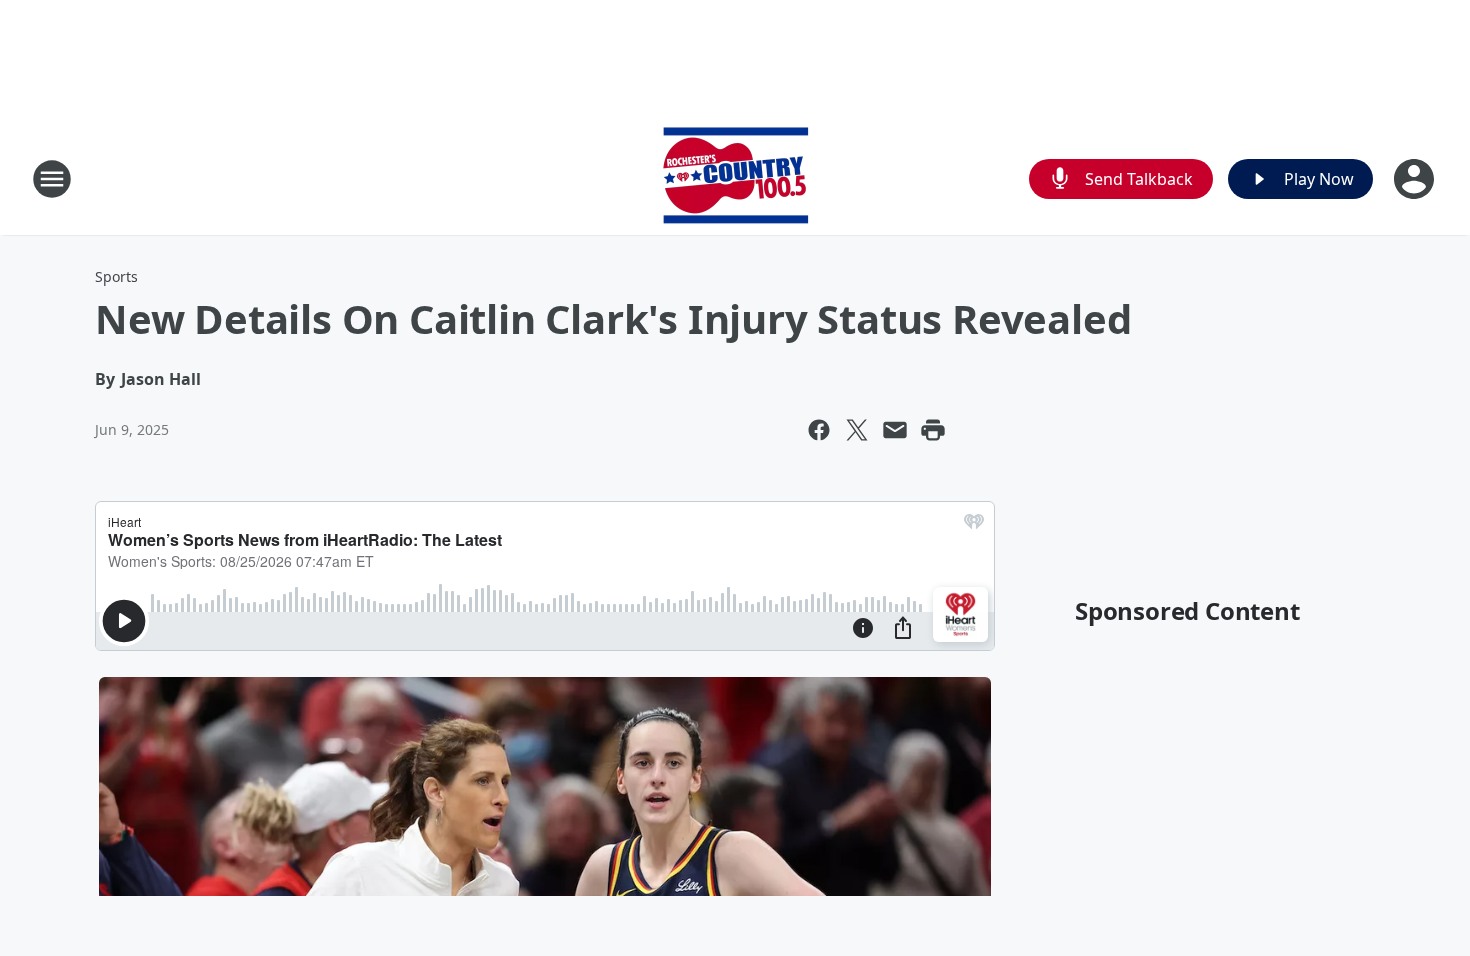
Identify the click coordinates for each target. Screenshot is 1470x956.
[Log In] (1416, 179)
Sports (116, 276)
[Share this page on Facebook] (819, 430)
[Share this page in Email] (895, 430)
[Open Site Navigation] (52, 179)
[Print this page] (933, 430)
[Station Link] (735, 178)
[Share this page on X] (857, 430)
